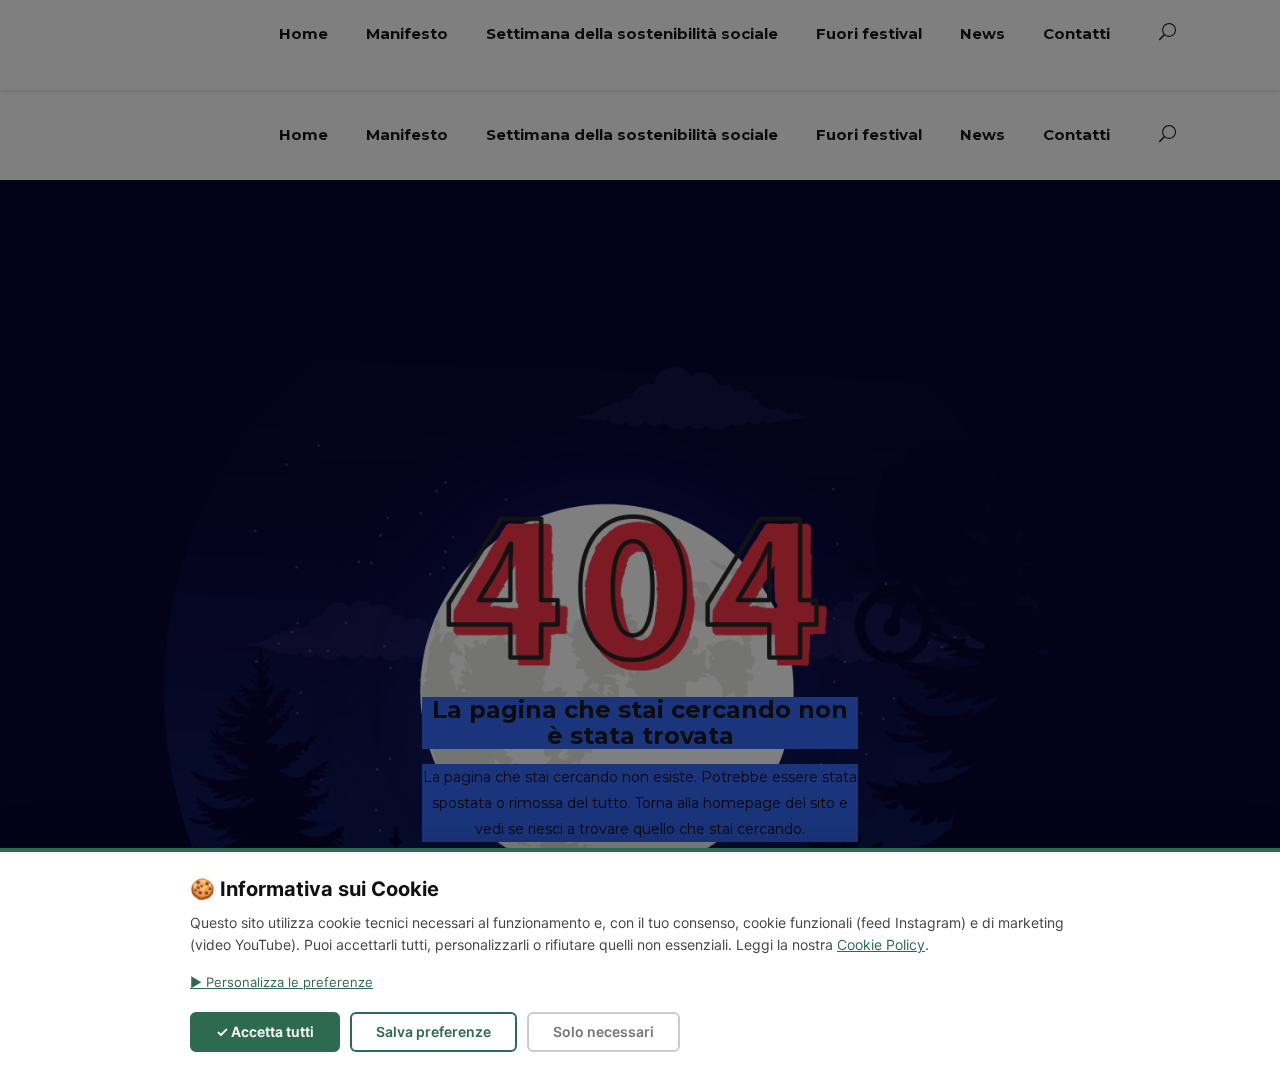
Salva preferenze (433, 1031)
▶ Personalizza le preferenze (281, 982)
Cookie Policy (881, 944)
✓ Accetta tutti (265, 1031)
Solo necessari (603, 1031)
